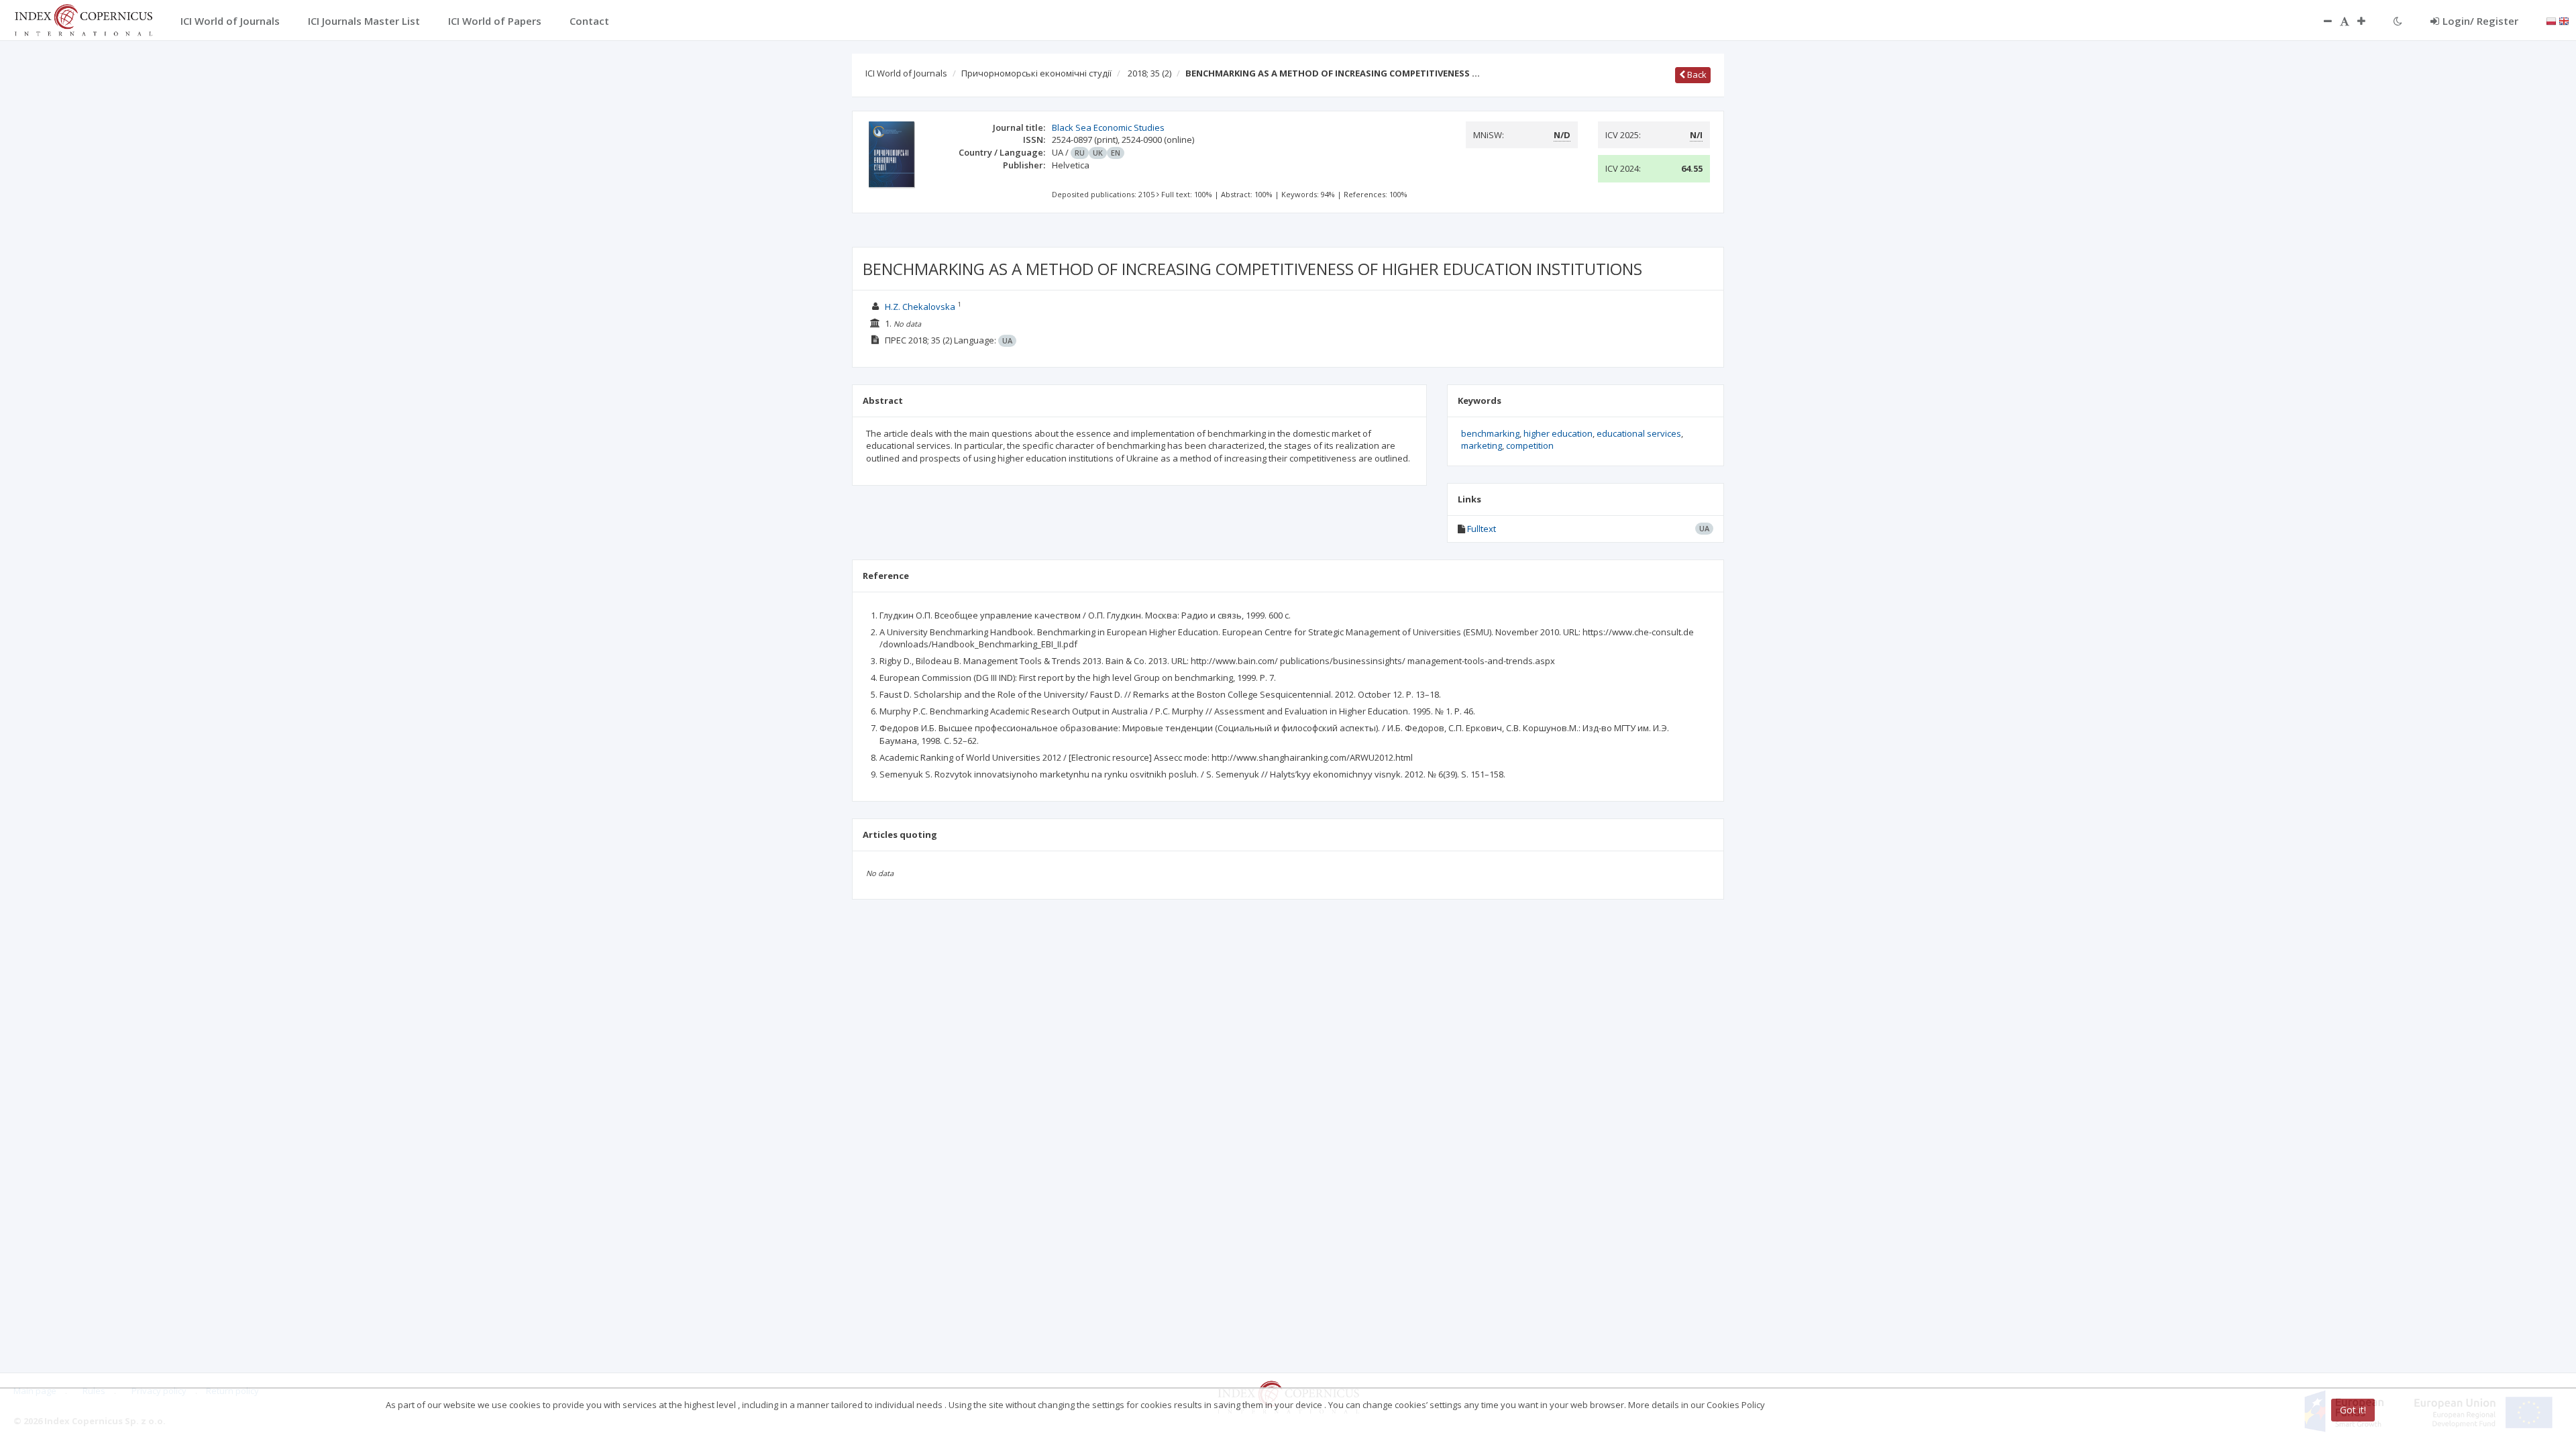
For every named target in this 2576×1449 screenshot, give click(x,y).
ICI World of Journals (906, 73)
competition (1530, 445)
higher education (1558, 433)
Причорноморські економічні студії (1036, 73)
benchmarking (1490, 433)
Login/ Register (2480, 21)
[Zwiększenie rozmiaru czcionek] (2368, 21)
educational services (1639, 433)
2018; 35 (1149, 73)
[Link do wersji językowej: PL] (2551, 20)
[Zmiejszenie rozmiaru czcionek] (2321, 21)
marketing (1482, 445)
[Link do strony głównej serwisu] (83, 19)
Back (1696, 74)
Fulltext (1482, 529)
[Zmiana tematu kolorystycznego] (2398, 21)
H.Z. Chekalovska (920, 307)
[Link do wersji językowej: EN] (2564, 20)
